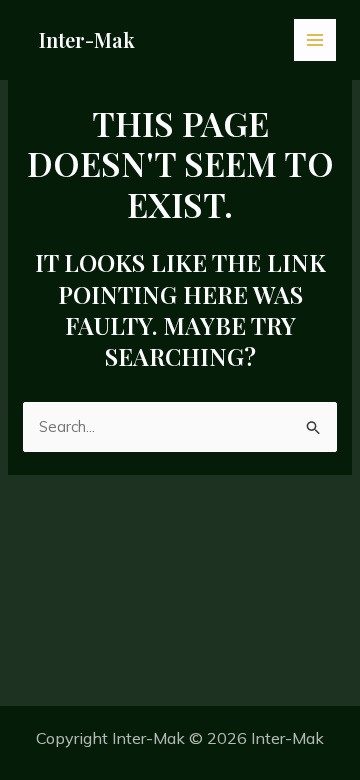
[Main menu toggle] (315, 40)
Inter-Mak (87, 39)
